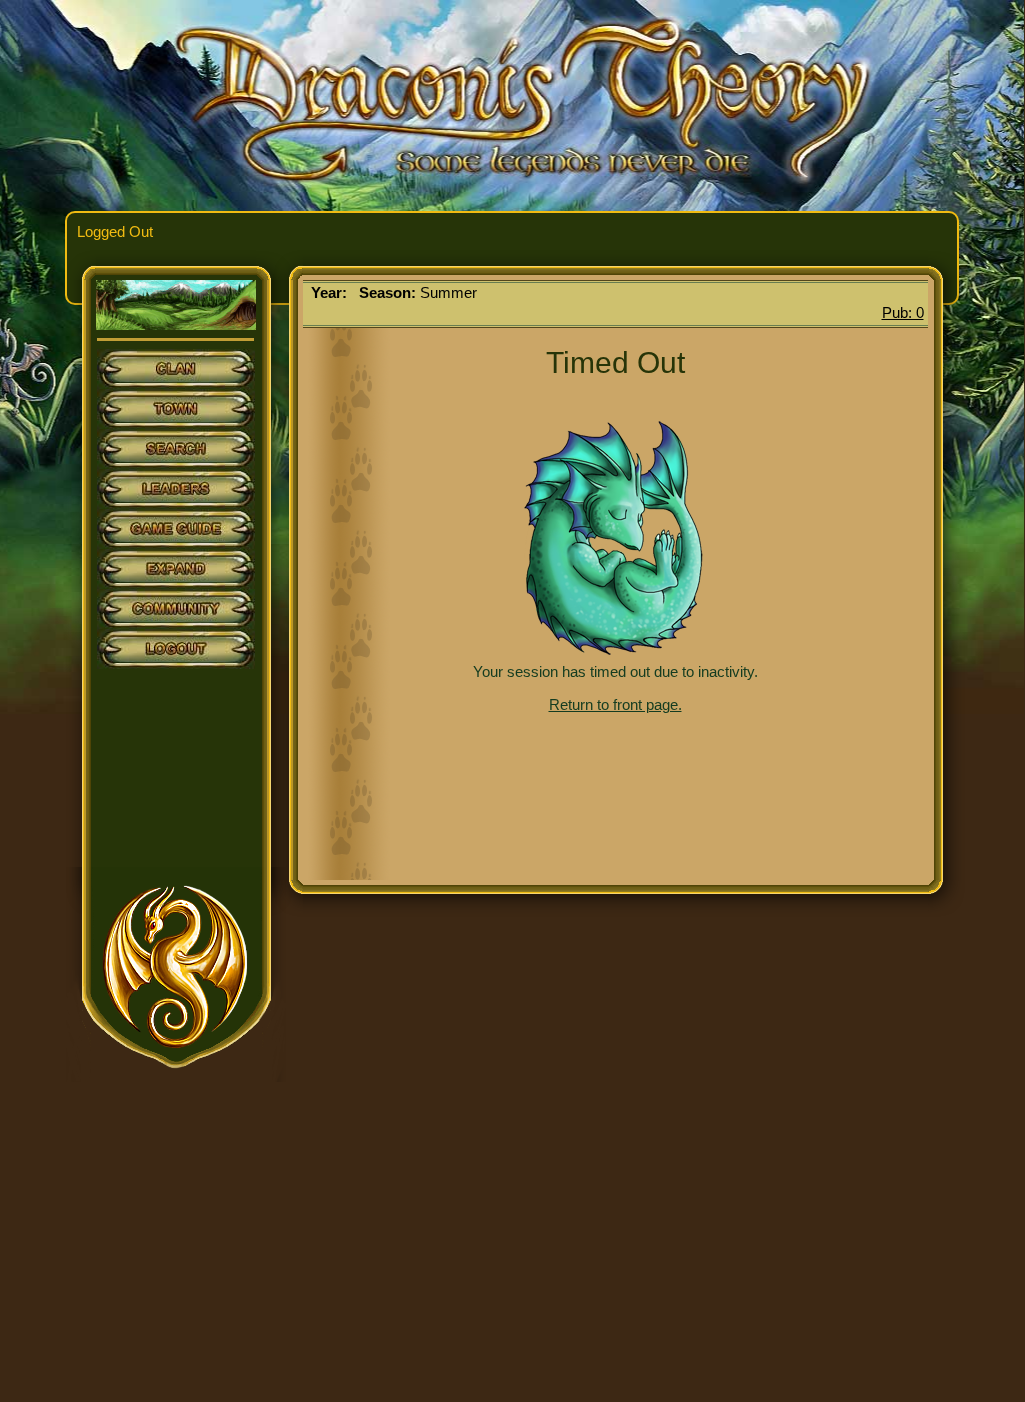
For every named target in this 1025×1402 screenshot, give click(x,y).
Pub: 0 (903, 312)
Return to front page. (615, 704)
